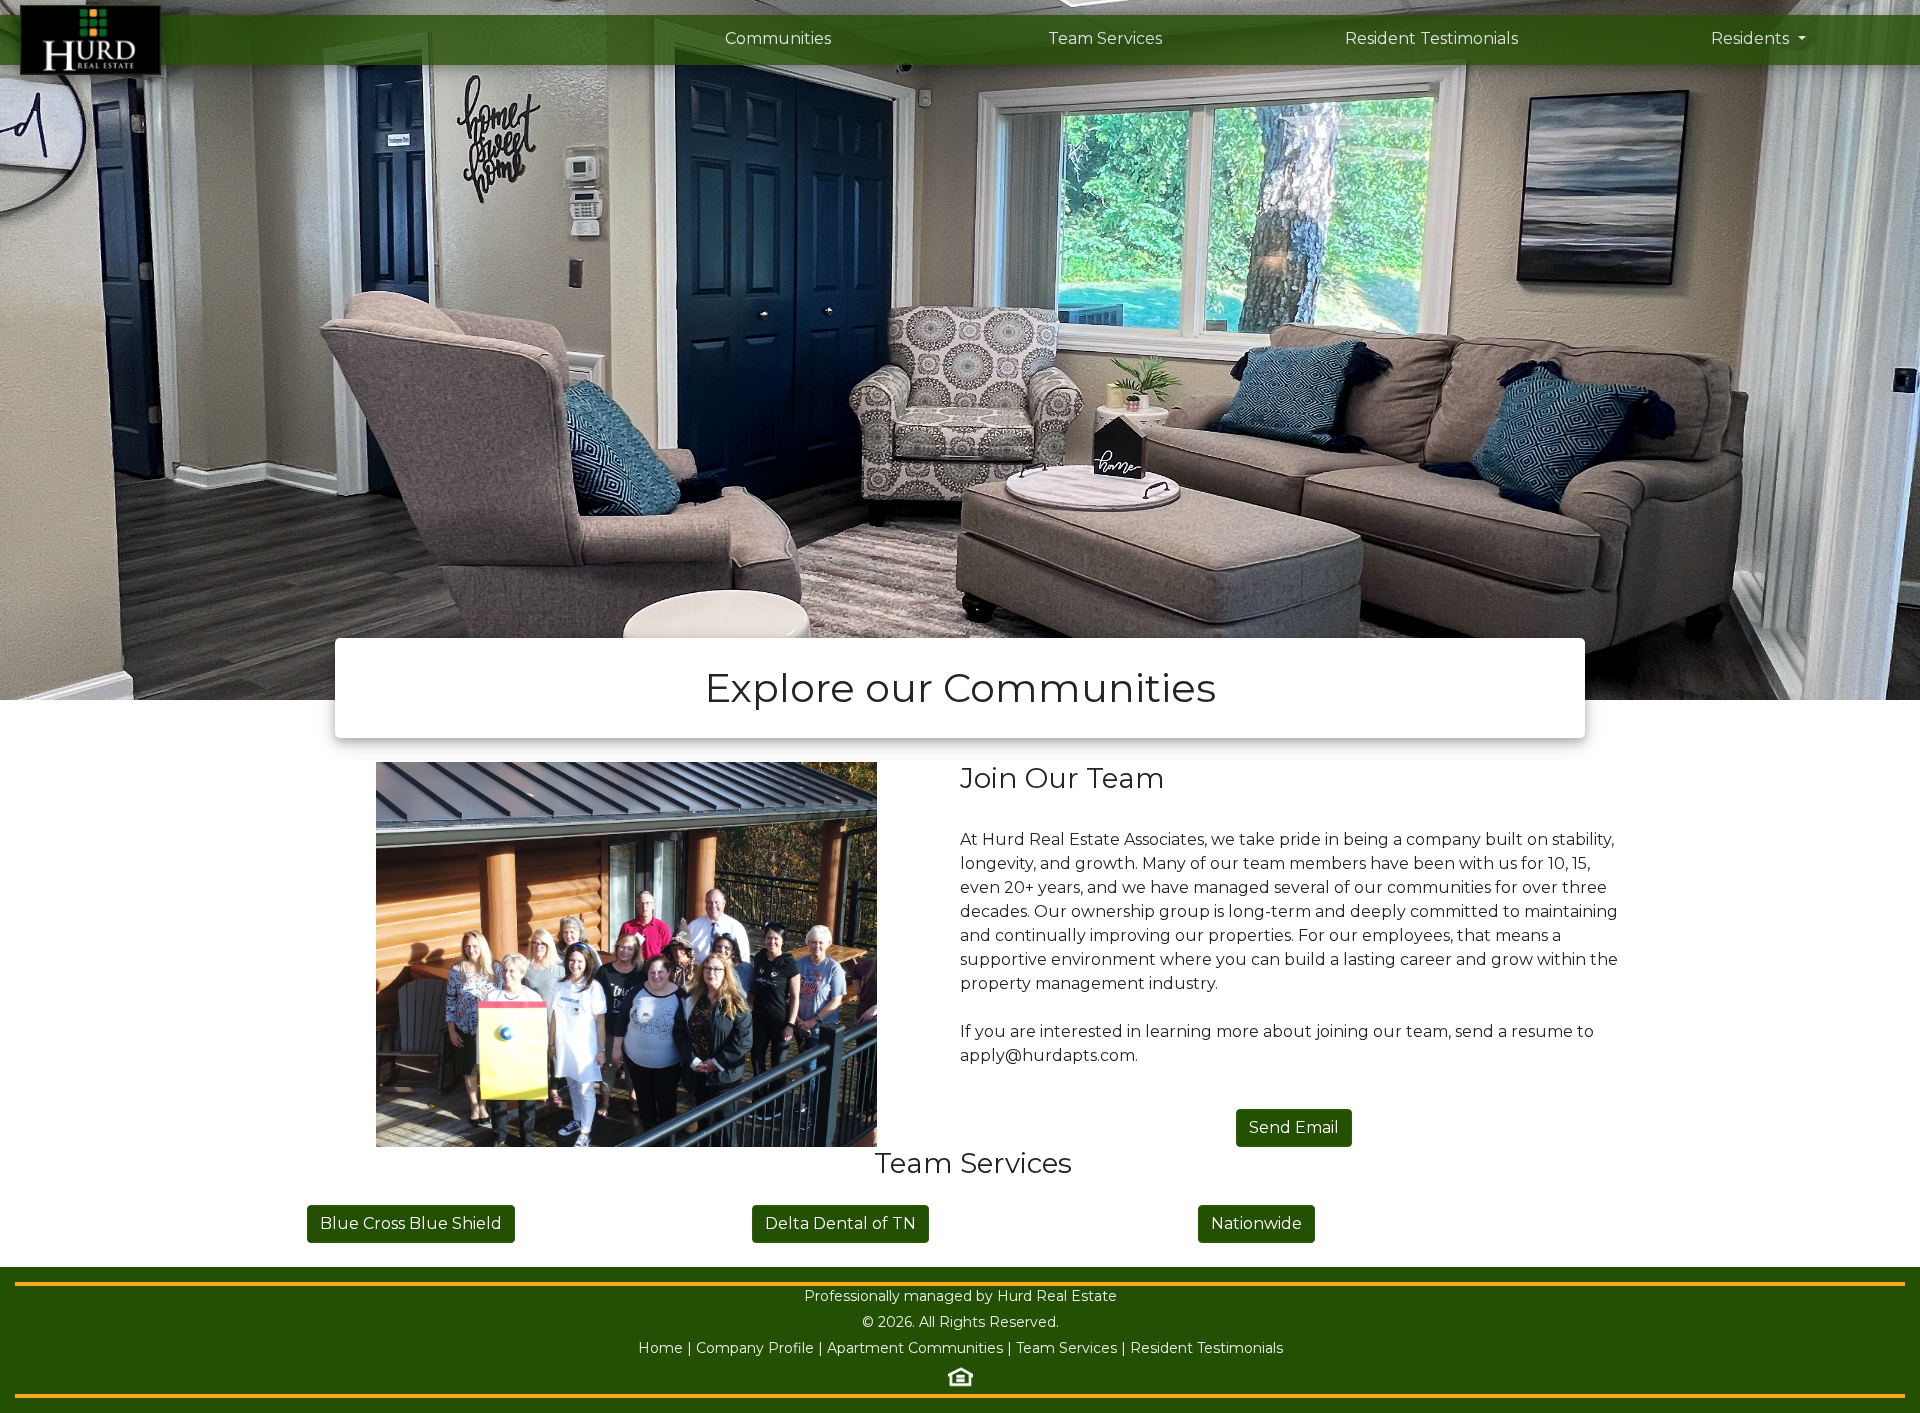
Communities (778, 38)
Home (660, 1348)
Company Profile (755, 1348)
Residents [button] (1752, 38)
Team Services (1105, 38)
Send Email (1294, 1127)
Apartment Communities (915, 1348)
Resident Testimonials (1431, 38)
